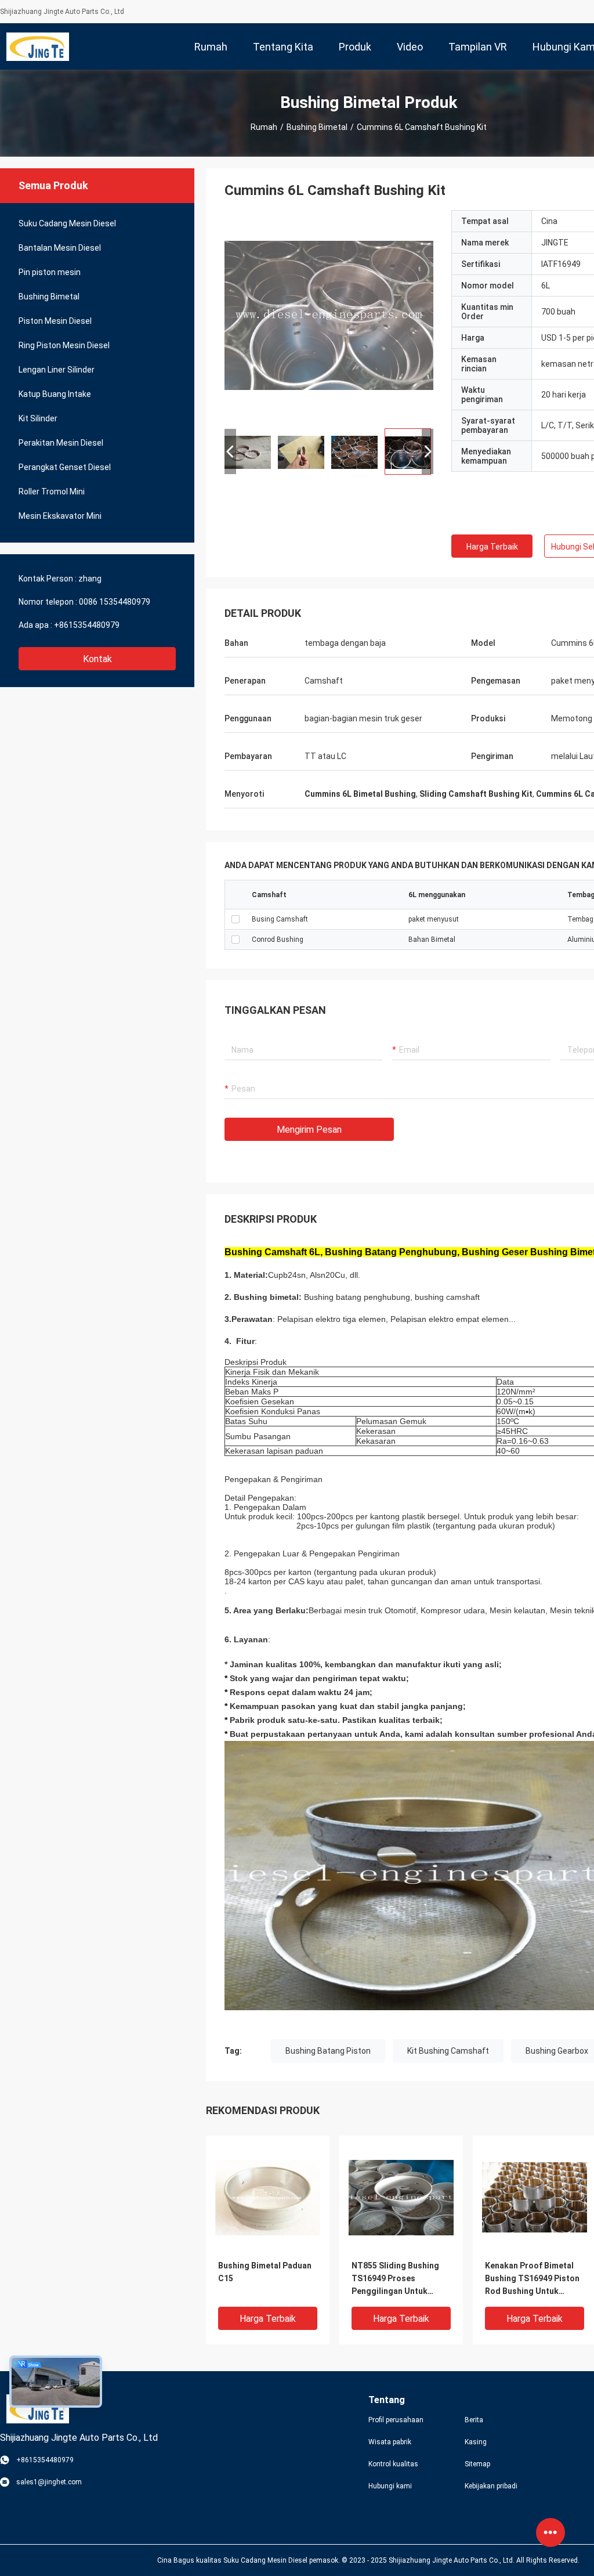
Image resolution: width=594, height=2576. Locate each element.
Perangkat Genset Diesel (65, 467)
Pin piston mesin (50, 272)
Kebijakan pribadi (491, 2486)
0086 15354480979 (115, 602)
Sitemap (477, 2464)
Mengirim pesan (309, 1130)
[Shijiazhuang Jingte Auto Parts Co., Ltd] (38, 46)
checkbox (236, 919)
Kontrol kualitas (393, 2464)
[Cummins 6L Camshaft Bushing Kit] (268, 2197)
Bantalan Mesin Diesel (60, 248)
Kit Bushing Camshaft (448, 2051)
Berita (474, 2420)
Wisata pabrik (390, 2442)
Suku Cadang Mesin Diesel (67, 223)
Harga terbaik (492, 547)
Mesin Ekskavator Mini (60, 516)
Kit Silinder (38, 418)
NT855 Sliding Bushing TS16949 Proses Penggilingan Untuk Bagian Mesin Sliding (395, 2279)
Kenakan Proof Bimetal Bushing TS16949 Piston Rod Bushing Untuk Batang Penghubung (532, 2279)
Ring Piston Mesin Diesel (64, 345)
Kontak (97, 659)
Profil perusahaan (396, 2420)
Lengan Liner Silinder (57, 370)
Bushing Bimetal (317, 127)
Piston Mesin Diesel (55, 321)
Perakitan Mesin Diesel (61, 443)
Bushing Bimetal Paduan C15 (265, 2272)
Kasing (476, 2442)
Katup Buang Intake (55, 394)
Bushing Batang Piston (328, 2051)
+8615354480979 (87, 625)
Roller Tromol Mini (52, 492)
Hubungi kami (390, 2486)
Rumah (264, 127)
